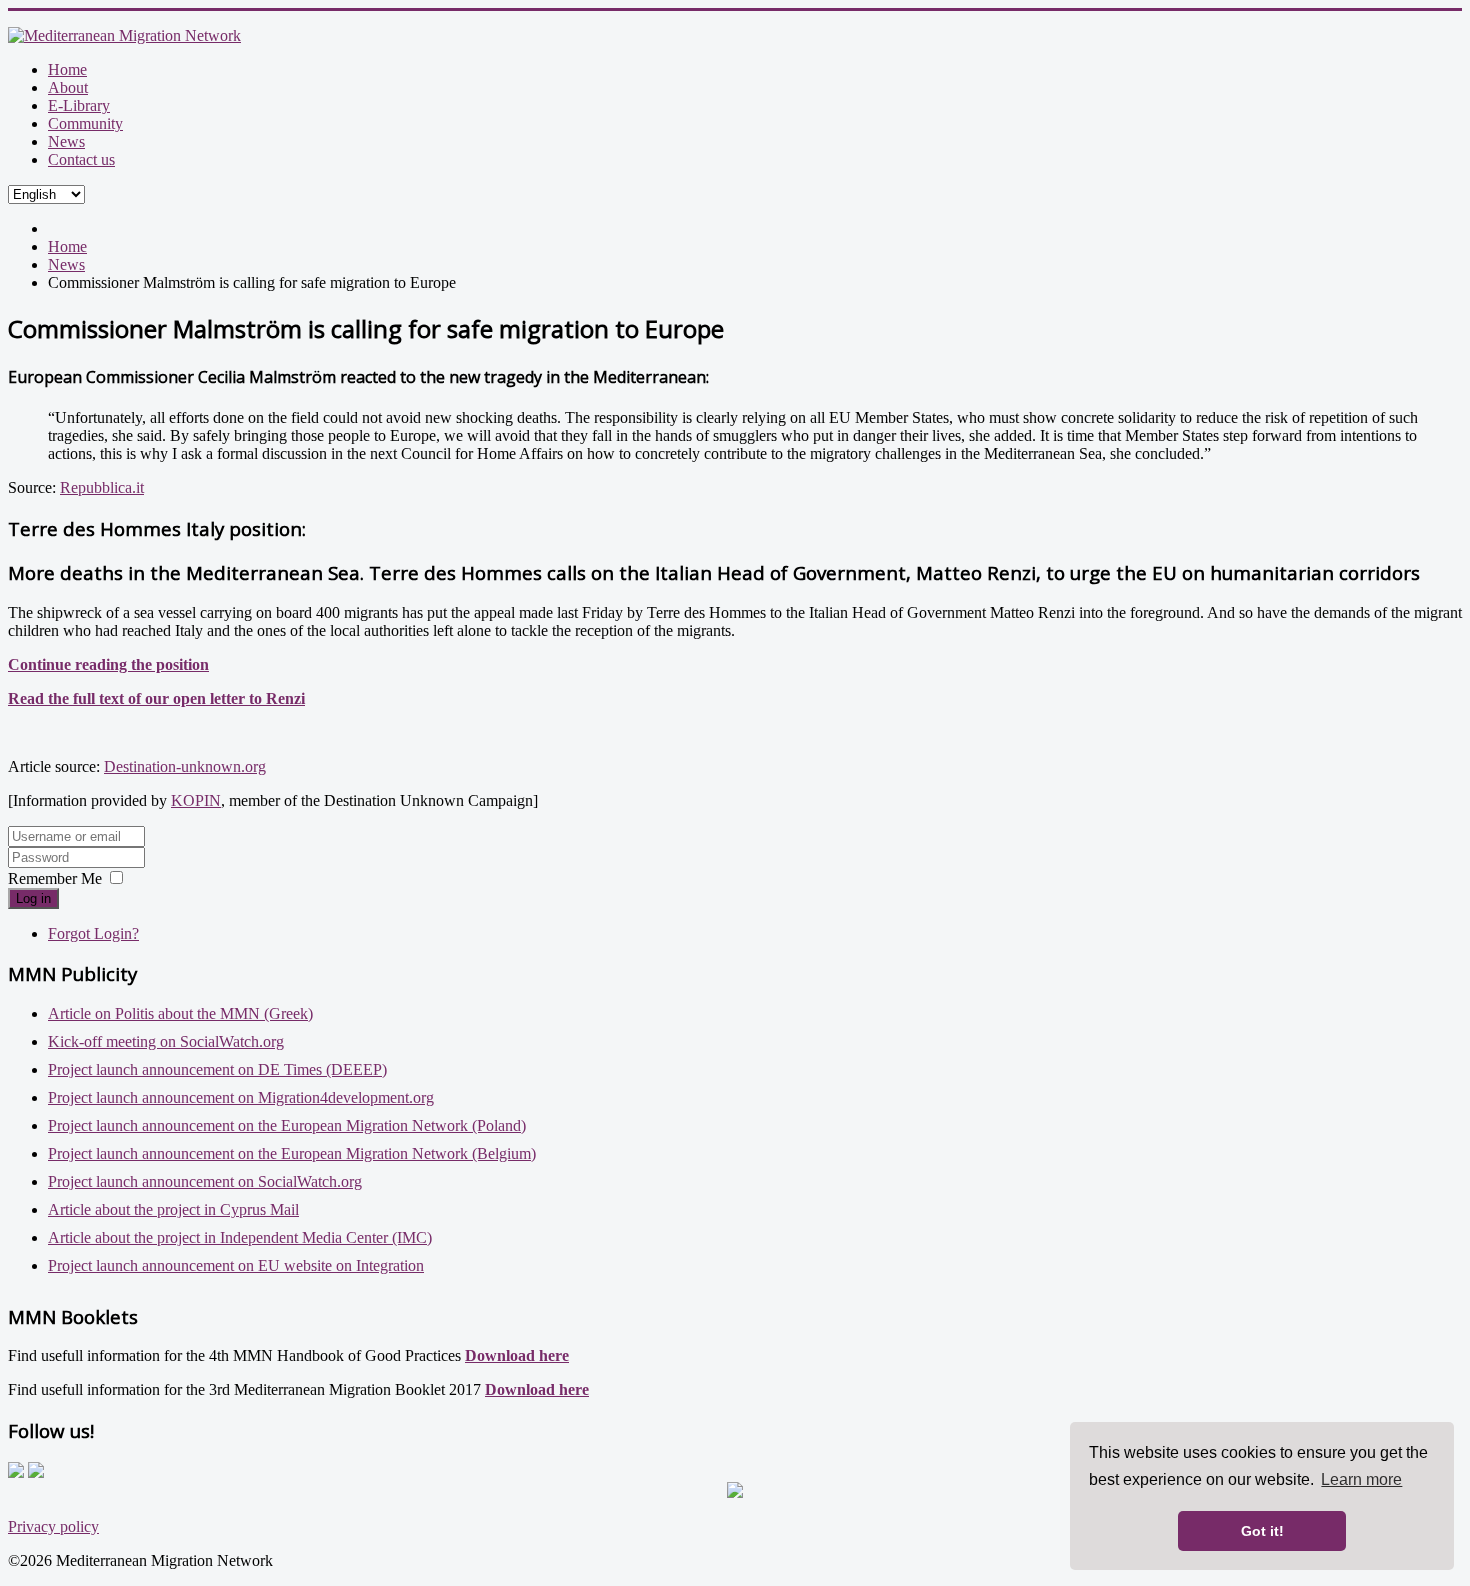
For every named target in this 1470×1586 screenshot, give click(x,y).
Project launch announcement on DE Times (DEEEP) (217, 1069)
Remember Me (55, 878)
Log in (33, 898)
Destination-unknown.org (185, 766)
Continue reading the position (108, 664)
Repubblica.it (102, 487)
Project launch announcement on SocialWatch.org (205, 1181)
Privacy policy (53, 1526)
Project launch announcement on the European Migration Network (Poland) (287, 1125)
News (66, 141)
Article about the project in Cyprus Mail (173, 1209)
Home (67, 69)
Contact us (81, 159)
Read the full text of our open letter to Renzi (156, 698)
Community (85, 123)
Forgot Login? (93, 933)
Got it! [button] (1262, 1531)
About (68, 87)
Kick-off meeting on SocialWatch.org (166, 1041)
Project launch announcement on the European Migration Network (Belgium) (292, 1153)
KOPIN (196, 800)
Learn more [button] (1361, 1479)
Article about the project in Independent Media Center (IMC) (240, 1237)
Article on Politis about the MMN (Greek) (180, 1013)
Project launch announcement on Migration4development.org (241, 1097)
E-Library (79, 105)
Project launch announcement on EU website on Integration (236, 1265)
